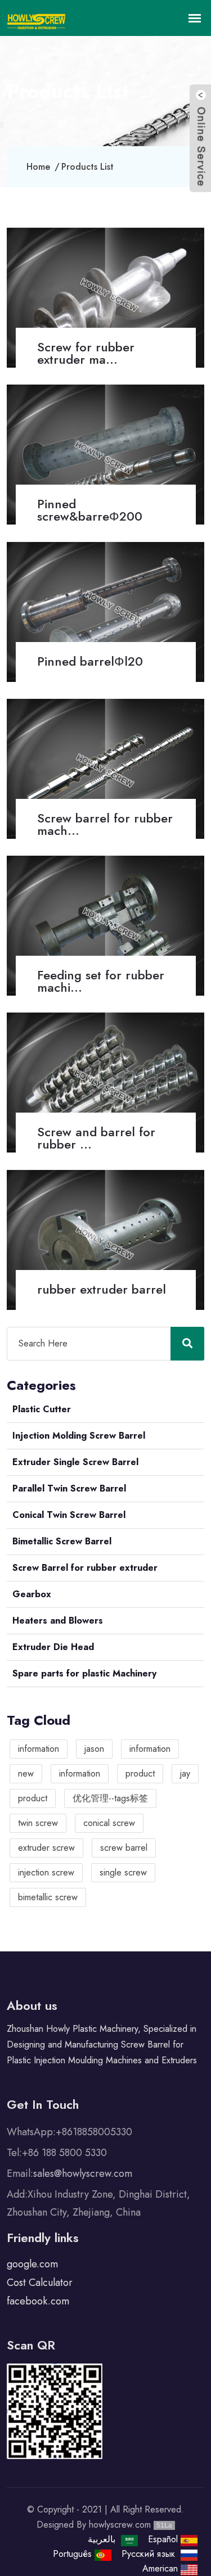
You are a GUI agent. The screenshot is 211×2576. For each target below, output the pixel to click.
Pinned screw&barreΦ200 (90, 510)
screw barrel (124, 1848)
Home (38, 167)
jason (94, 1749)
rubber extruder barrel (102, 1289)
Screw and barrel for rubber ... (96, 1138)
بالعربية (103, 2539)
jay (185, 1773)
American (161, 2568)
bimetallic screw (48, 1897)
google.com (32, 2264)
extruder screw (46, 1848)
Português (74, 2554)
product (140, 1773)
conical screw (109, 1823)
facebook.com (38, 2301)
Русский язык (151, 2554)
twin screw (38, 1823)
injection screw (46, 1872)
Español (164, 2539)
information (39, 1749)
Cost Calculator (40, 2283)
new (26, 1773)
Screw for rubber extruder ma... (86, 353)
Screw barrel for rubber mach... (105, 824)
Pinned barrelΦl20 (90, 661)
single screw (123, 1872)
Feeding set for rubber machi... (101, 981)
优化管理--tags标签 (110, 1798)
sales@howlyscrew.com (83, 2173)
